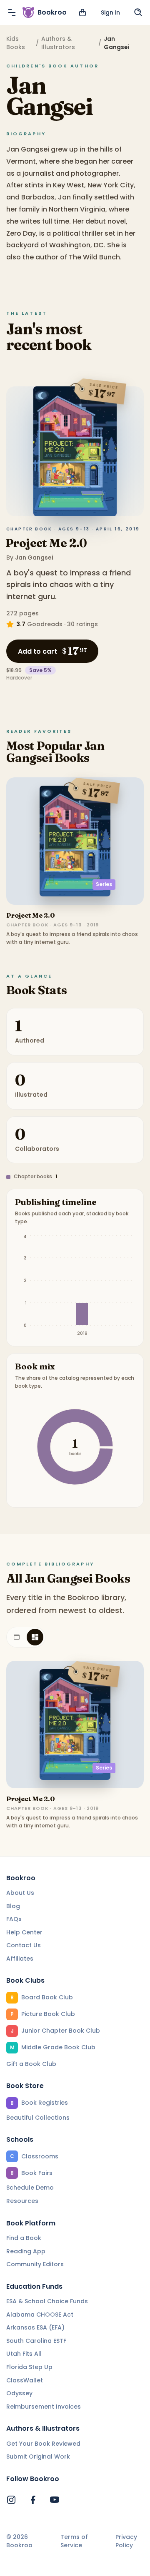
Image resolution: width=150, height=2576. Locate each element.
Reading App (26, 2251)
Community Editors (35, 2264)
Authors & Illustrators (58, 43)
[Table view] (17, 1637)
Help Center (24, 1932)
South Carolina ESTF (36, 2341)
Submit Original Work (38, 2457)
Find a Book (24, 2238)
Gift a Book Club (31, 2064)
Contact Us (24, 1945)
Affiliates (20, 1959)
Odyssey (19, 2393)
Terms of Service (74, 2541)
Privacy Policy (126, 2541)
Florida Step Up (29, 2367)
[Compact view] (35, 1637)
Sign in (110, 12)
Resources (22, 2201)
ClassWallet (25, 2380)
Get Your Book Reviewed (43, 2444)
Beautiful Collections (38, 2118)
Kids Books (16, 43)
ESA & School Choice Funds (47, 2301)
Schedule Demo (30, 2188)
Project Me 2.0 (46, 543)
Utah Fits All (24, 2354)
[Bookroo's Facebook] (33, 2500)
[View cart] (82, 12)
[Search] (138, 12)
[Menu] (12, 12)
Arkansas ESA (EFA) (35, 2327)
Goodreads (45, 624)
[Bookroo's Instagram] (11, 2500)
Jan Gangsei (34, 558)
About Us (20, 1893)
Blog (13, 1906)
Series (104, 884)
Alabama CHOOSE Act (40, 2315)
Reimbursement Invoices (44, 2407)
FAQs (14, 1919)
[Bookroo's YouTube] (55, 2500)
